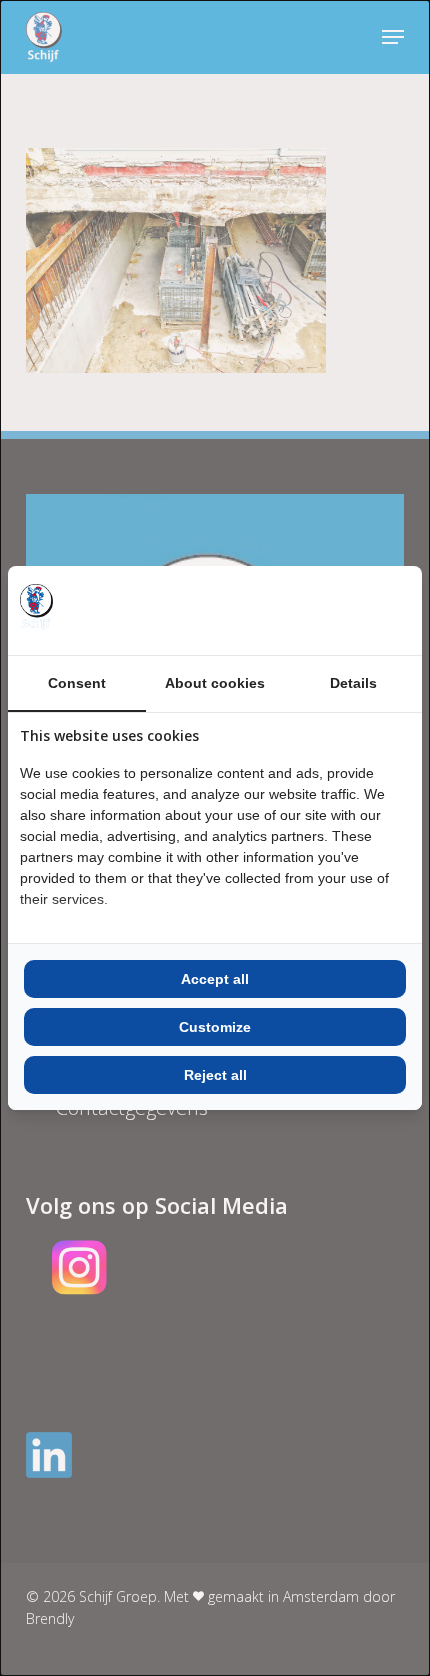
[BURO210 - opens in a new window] (335, 610)
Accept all (215, 979)
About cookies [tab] (215, 683)
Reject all (215, 1075)
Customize (215, 1027)
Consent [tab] (77, 683)
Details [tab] (353, 683)
